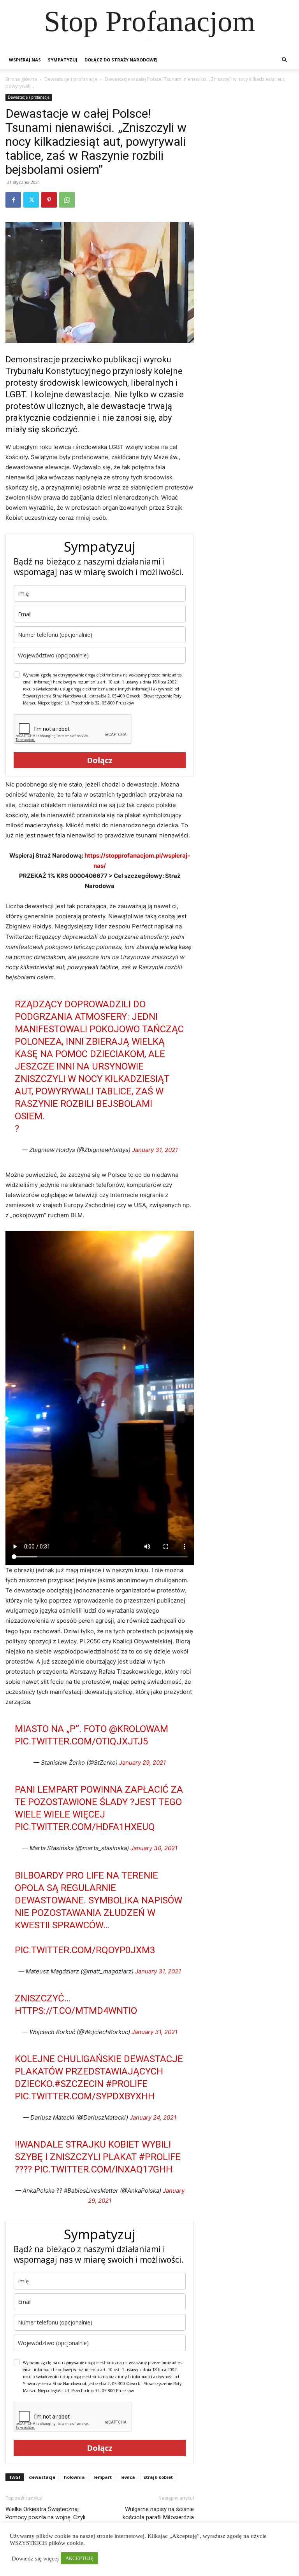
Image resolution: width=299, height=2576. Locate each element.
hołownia (74, 2477)
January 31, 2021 (155, 1150)
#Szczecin (79, 2084)
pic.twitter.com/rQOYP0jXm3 (85, 1950)
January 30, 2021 (154, 1848)
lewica (128, 2477)
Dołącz (100, 760)
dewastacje (42, 2477)
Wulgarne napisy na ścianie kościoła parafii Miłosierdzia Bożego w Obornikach (158, 2517)
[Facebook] (13, 200)
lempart (103, 2477)
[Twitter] (31, 200)
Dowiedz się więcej (35, 2559)
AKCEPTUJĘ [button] (79, 2558)
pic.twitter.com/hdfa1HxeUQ (85, 1827)
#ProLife (127, 2084)
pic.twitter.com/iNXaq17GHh (103, 2169)
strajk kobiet (158, 2477)
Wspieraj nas (25, 60)
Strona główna (21, 79)
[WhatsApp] (67, 200)
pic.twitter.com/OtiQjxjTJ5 (81, 1741)
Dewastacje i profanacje (71, 79)
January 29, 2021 (142, 1762)
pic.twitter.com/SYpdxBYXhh (85, 2096)
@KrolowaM (139, 1729)
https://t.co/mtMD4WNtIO (76, 2011)
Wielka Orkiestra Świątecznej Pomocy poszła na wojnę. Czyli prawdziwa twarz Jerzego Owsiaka (50, 2517)
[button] (284, 60)
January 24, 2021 (153, 2117)
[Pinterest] (49, 200)
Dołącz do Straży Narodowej (121, 60)
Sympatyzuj (63, 60)
